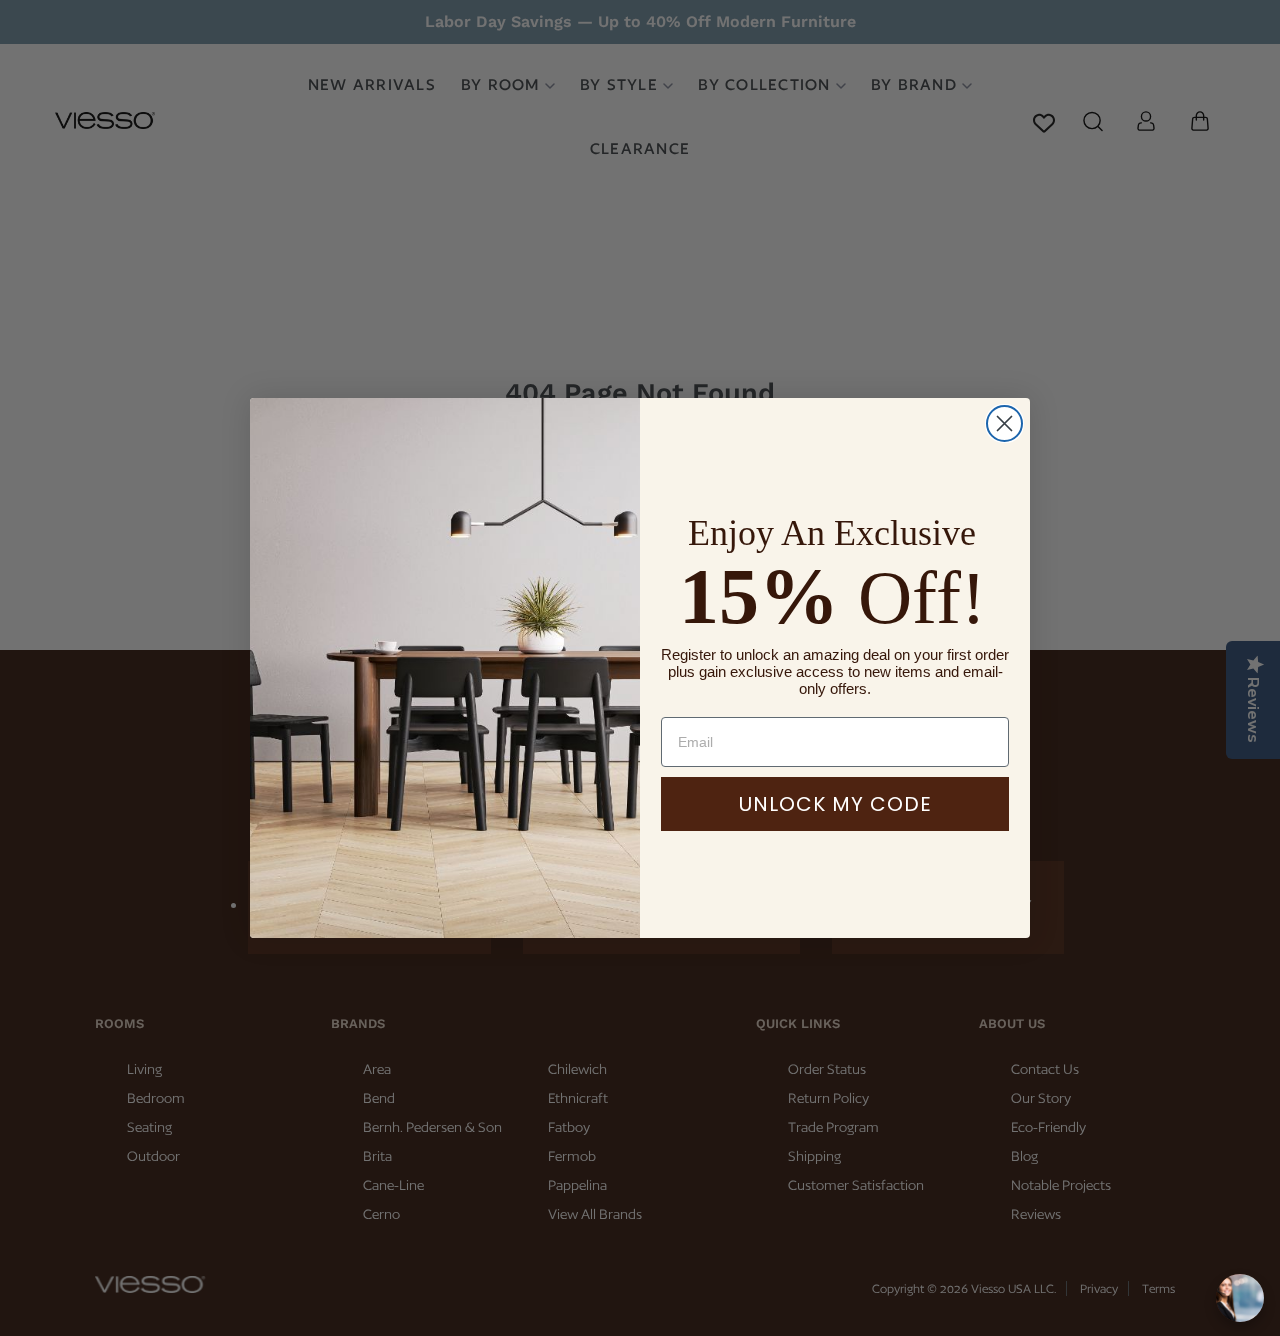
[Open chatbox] (1240, 1298)
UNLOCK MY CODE (835, 804)
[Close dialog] (1004, 423)
